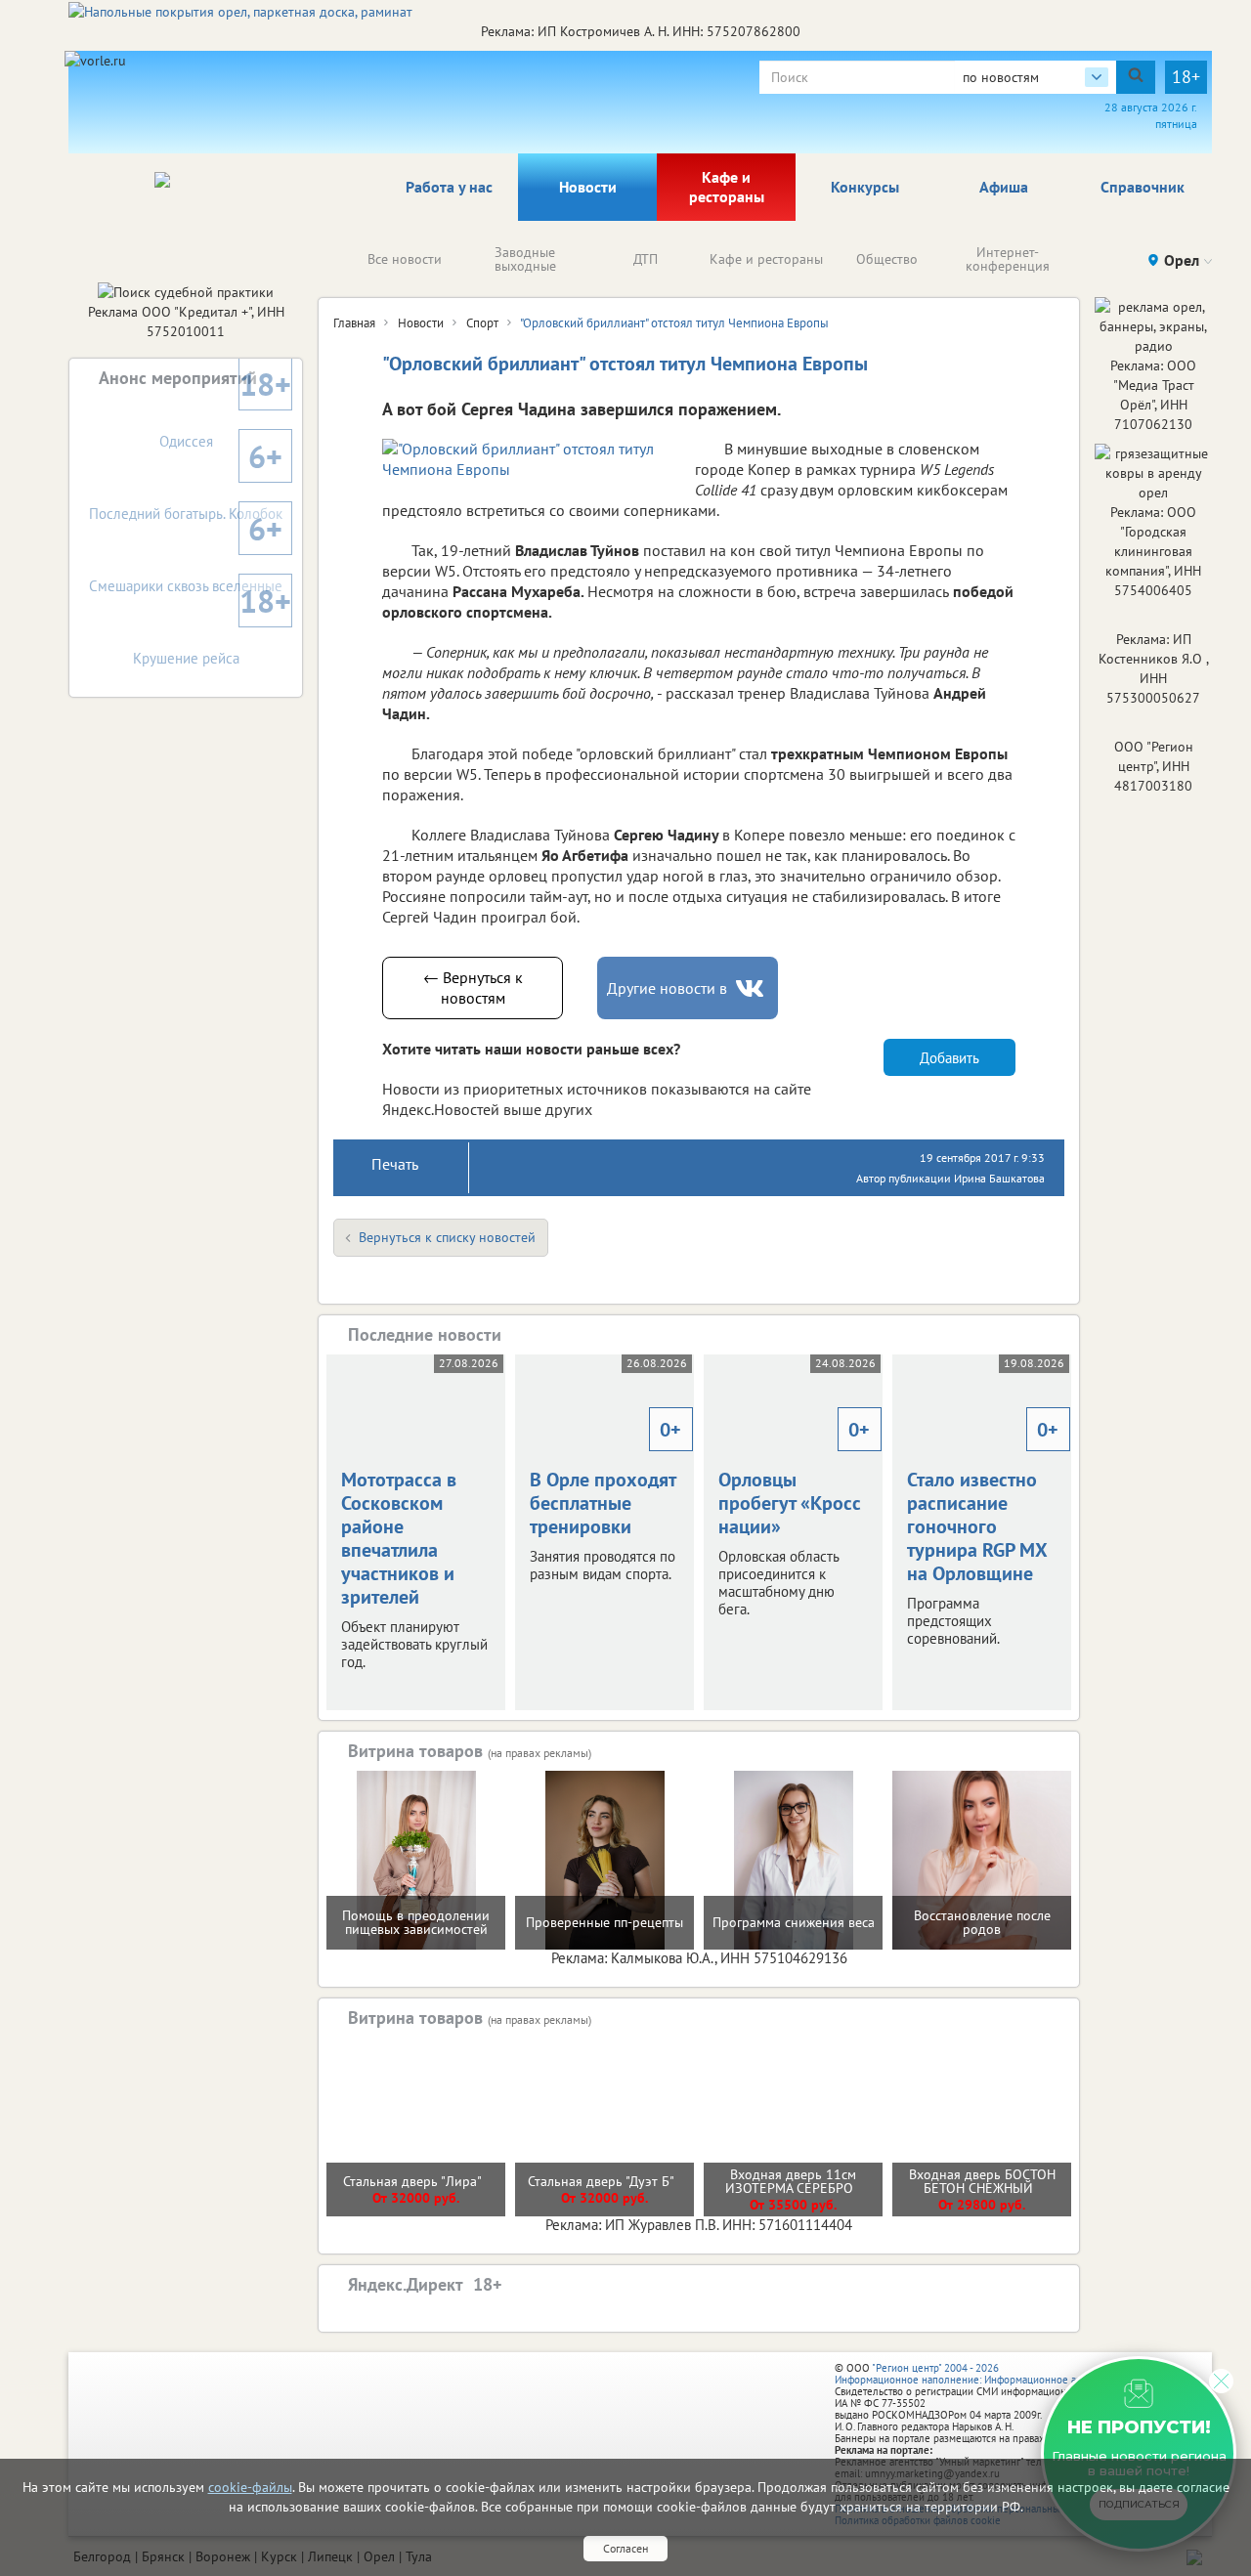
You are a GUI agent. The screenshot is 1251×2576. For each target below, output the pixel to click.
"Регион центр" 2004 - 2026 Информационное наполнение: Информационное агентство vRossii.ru (998, 2374)
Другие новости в (667, 988)
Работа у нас (449, 187)
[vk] (752, 988)
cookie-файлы (250, 2487)
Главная (354, 323)
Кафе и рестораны (727, 187)
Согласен (625, 2548)
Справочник (1143, 187)
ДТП (646, 259)
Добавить (949, 1058)
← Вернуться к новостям (473, 987)
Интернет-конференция (1008, 259)
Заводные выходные (525, 259)
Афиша (1004, 187)
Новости (588, 187)
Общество (887, 259)
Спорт (482, 323)
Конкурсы (865, 187)
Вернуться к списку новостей (447, 1237)
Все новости (405, 259)
